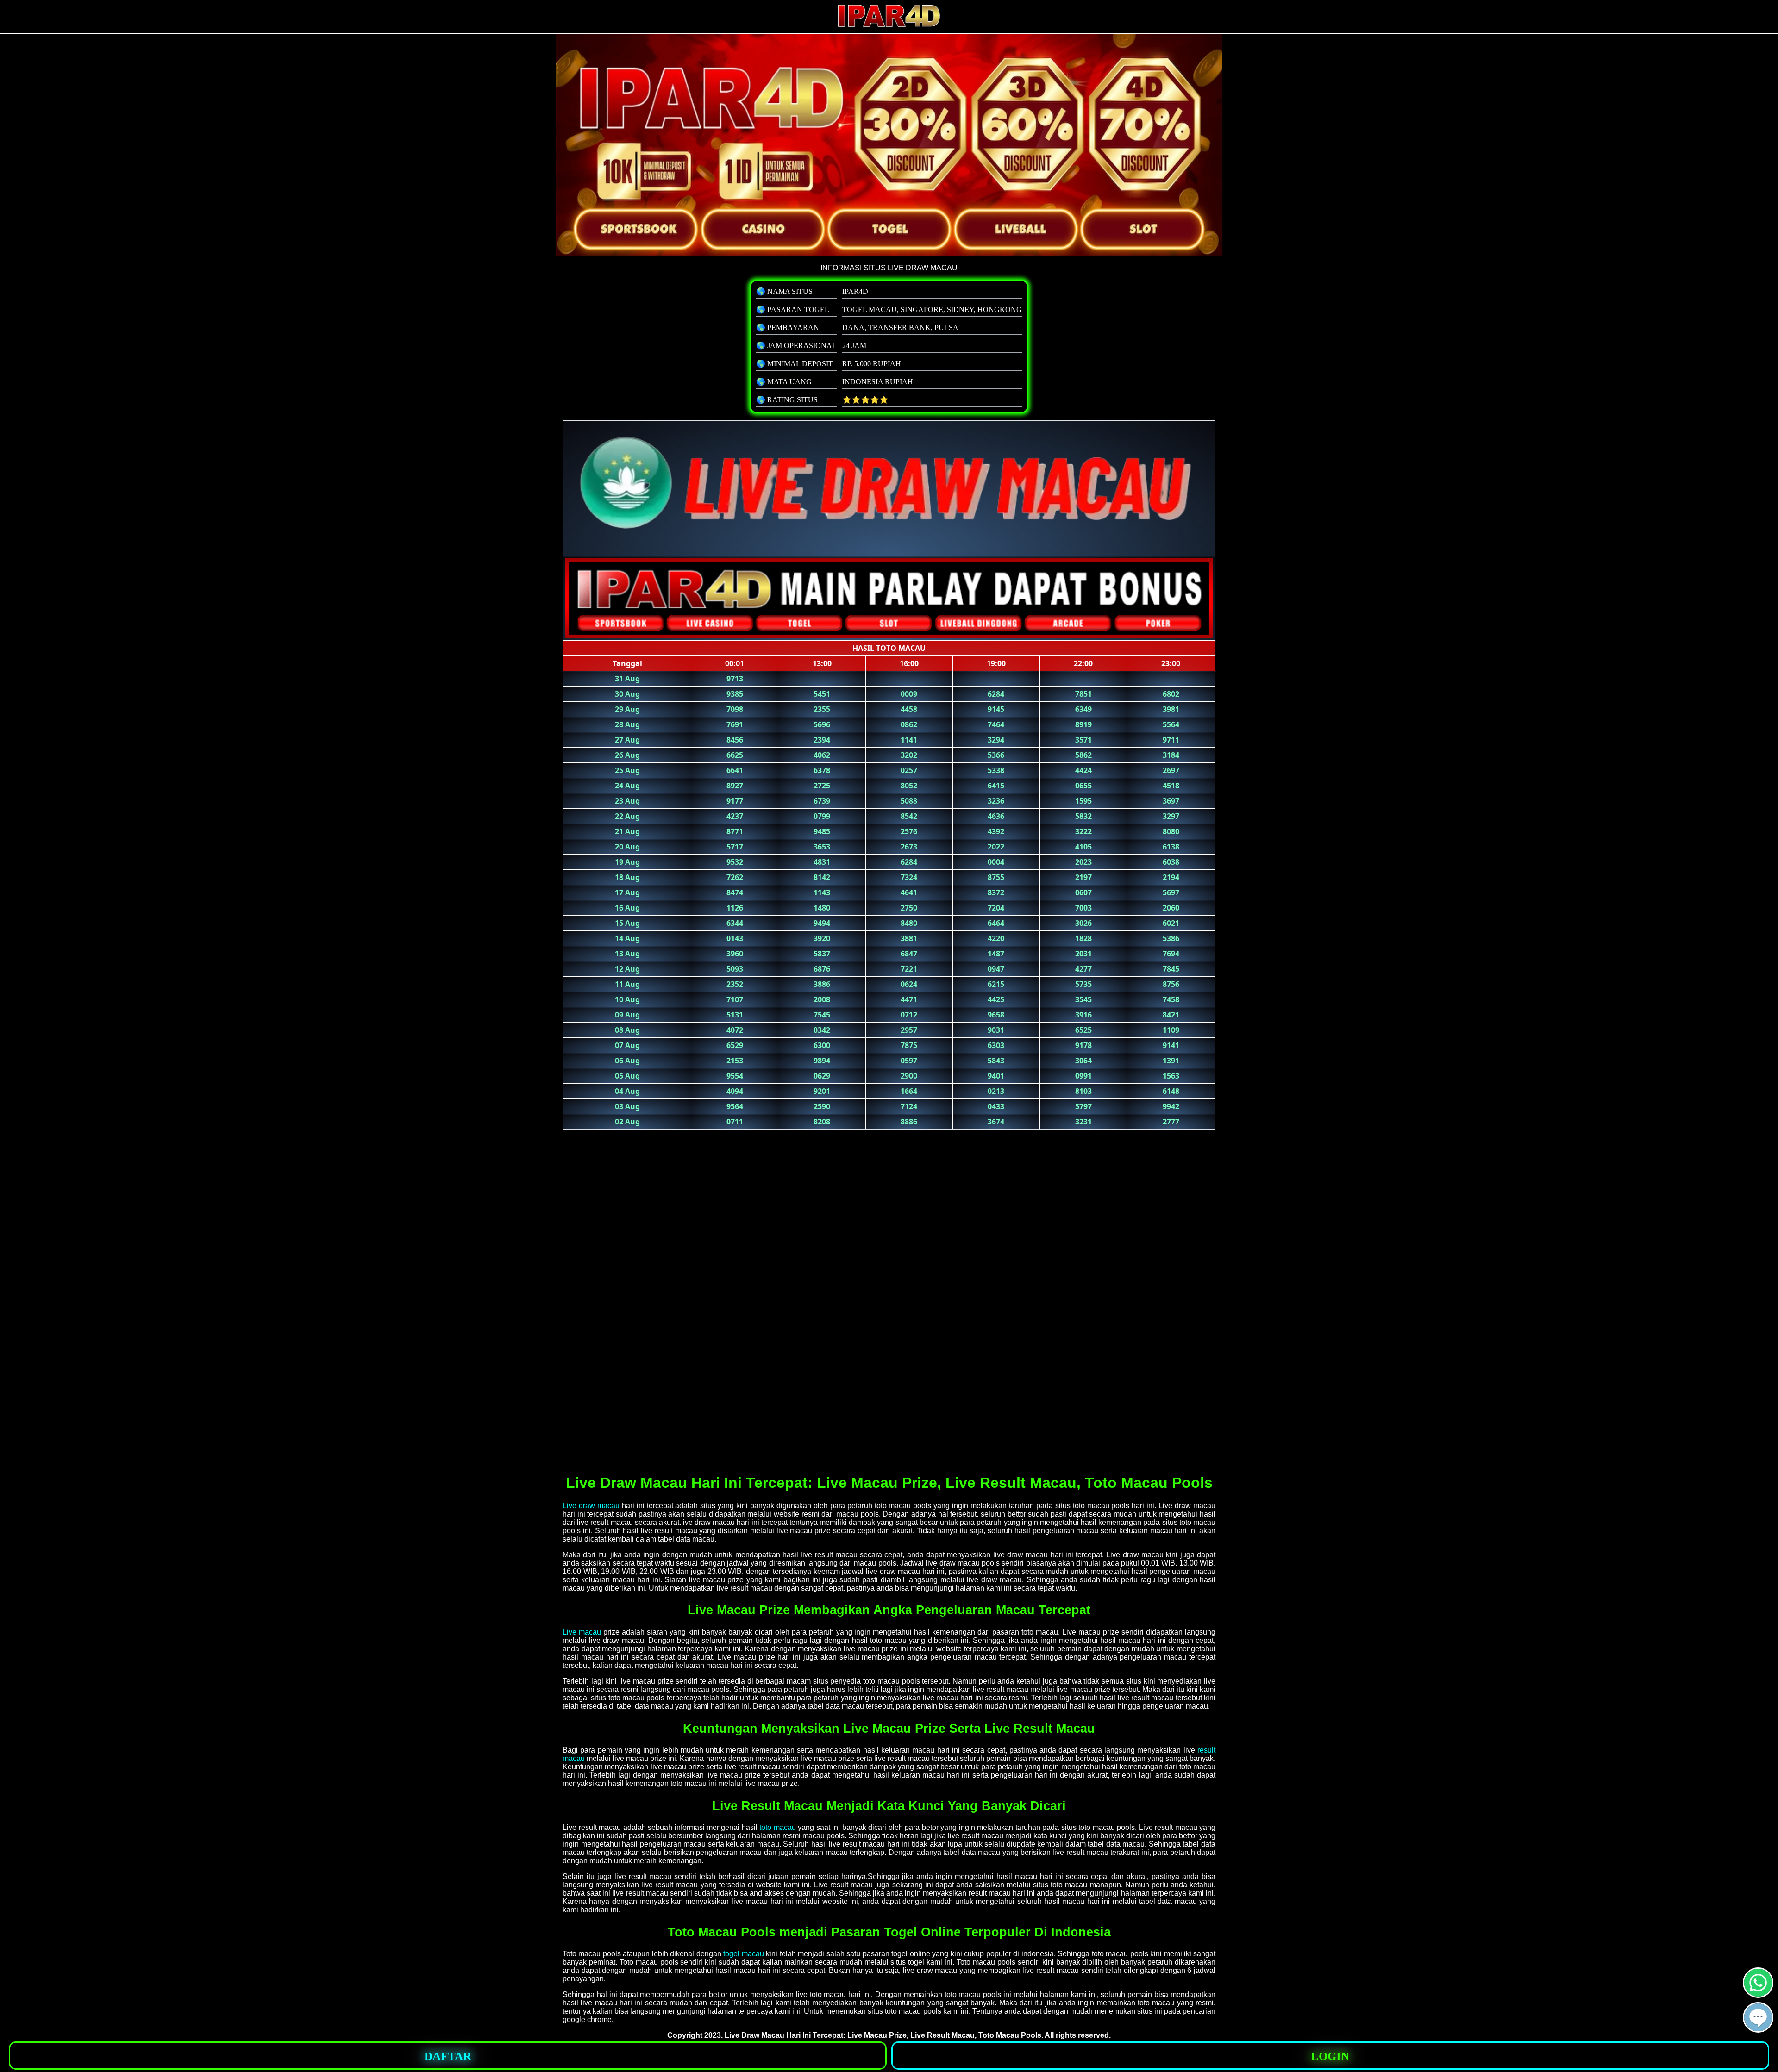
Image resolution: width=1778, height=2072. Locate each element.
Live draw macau (591, 1506)
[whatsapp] (1758, 1994)
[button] (1758, 2017)
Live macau (582, 1632)
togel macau (743, 1954)
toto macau (778, 1827)
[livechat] (1758, 2029)
